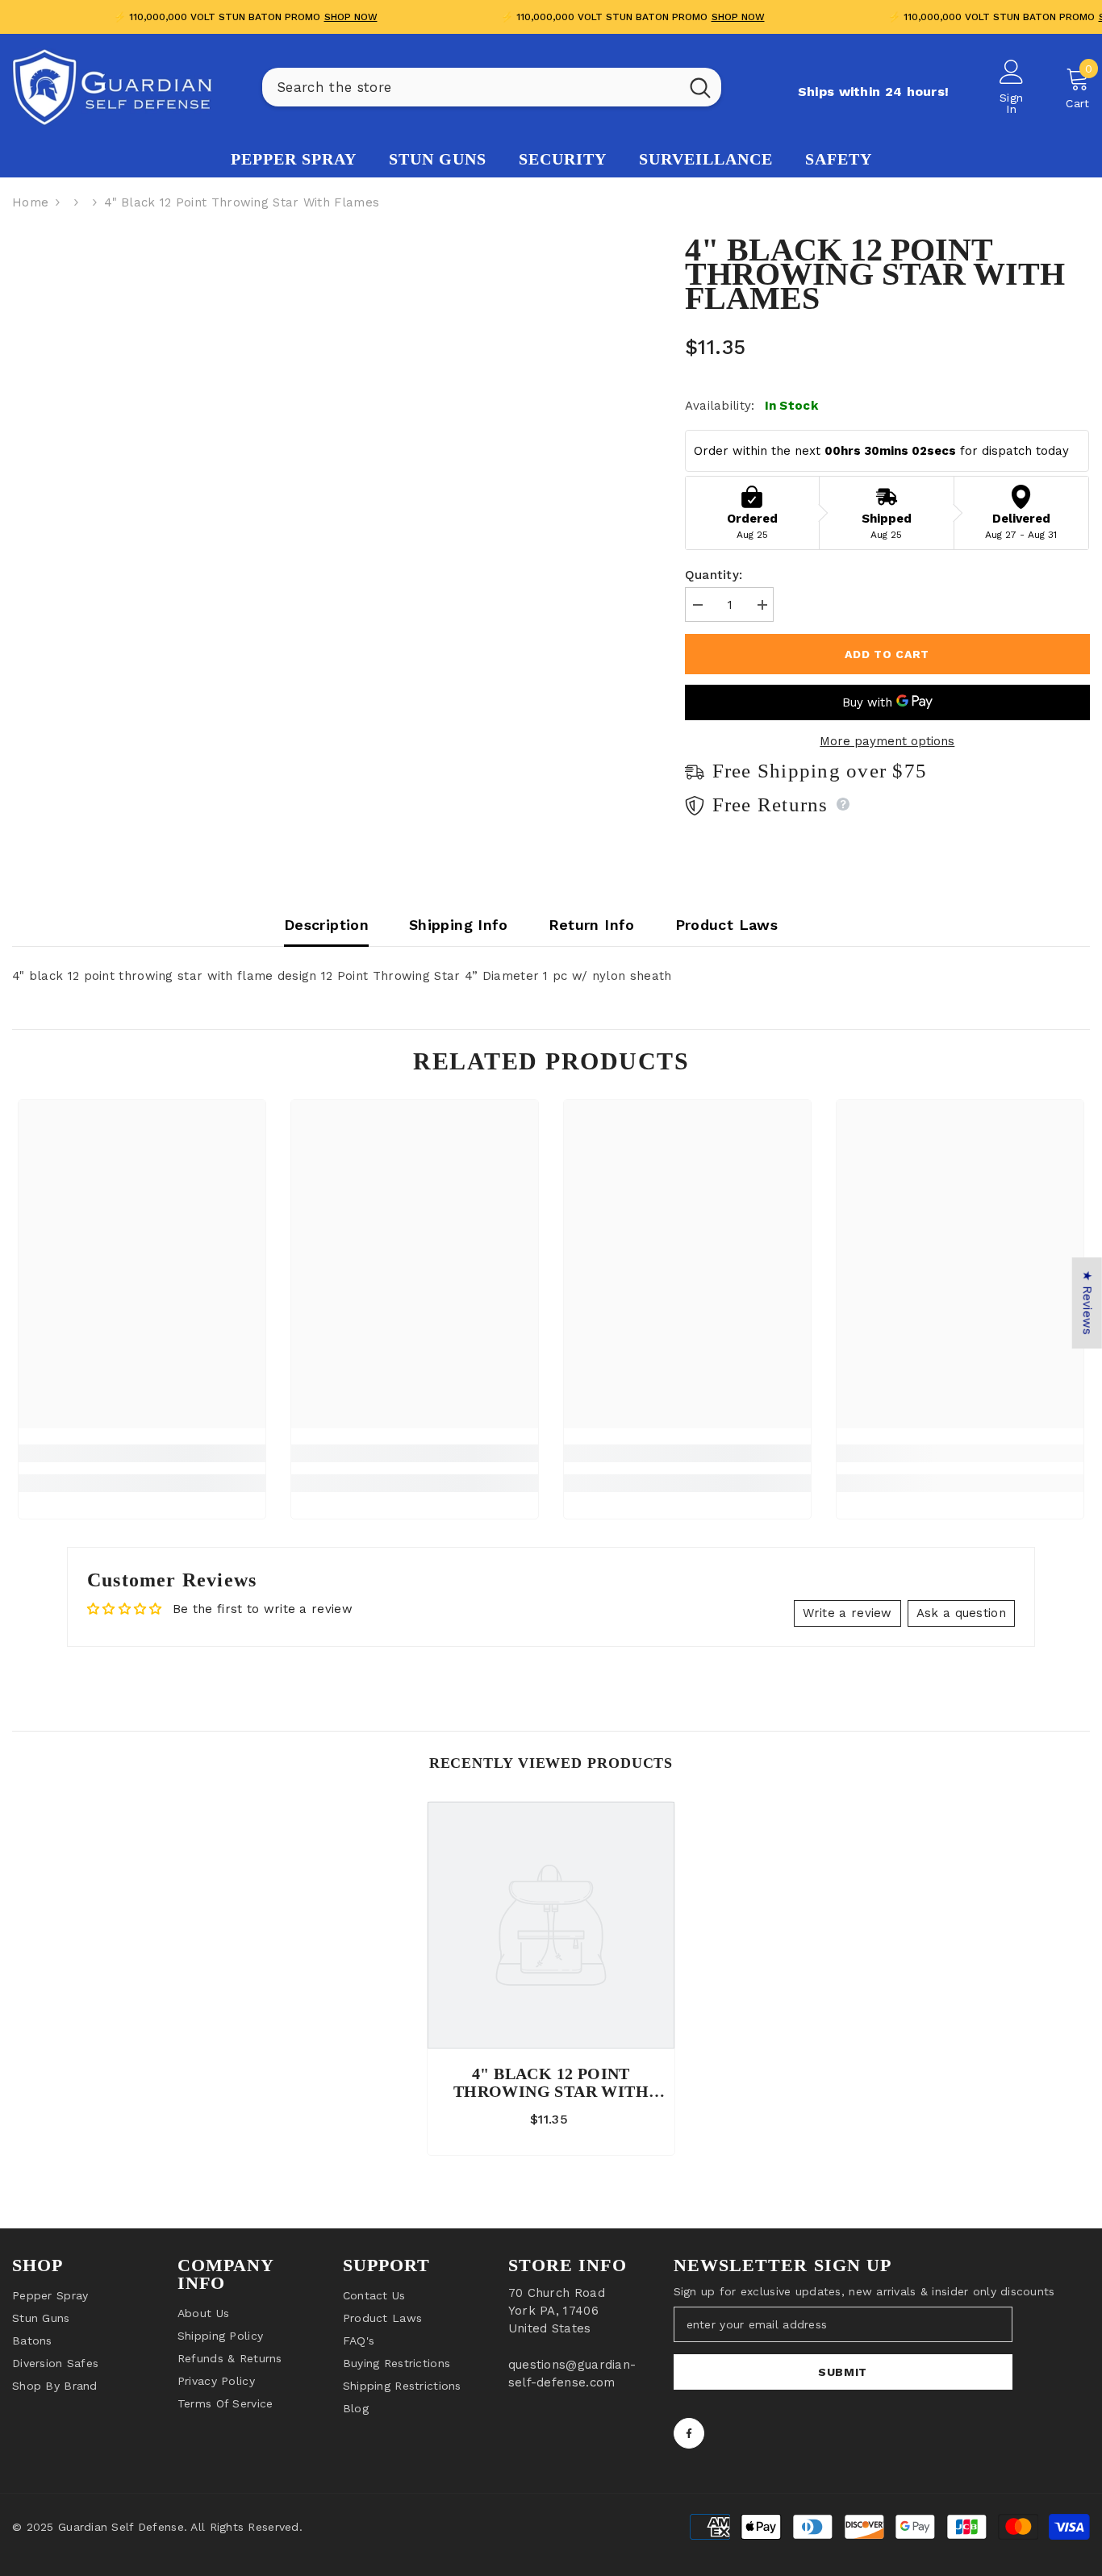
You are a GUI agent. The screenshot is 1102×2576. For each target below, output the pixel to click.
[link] (142, 1453)
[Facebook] (689, 2433)
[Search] (492, 87)
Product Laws (726, 925)
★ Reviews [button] (1087, 1303)
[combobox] (471, 87)
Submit (843, 2372)
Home (30, 202)
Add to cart (887, 654)
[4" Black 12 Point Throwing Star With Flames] (551, 1925)
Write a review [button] (847, 1613)
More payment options (887, 741)
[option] (551, 1982)
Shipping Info (459, 925)
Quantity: (714, 575)
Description (326, 925)
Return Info (592, 925)
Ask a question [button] (961, 1613)
